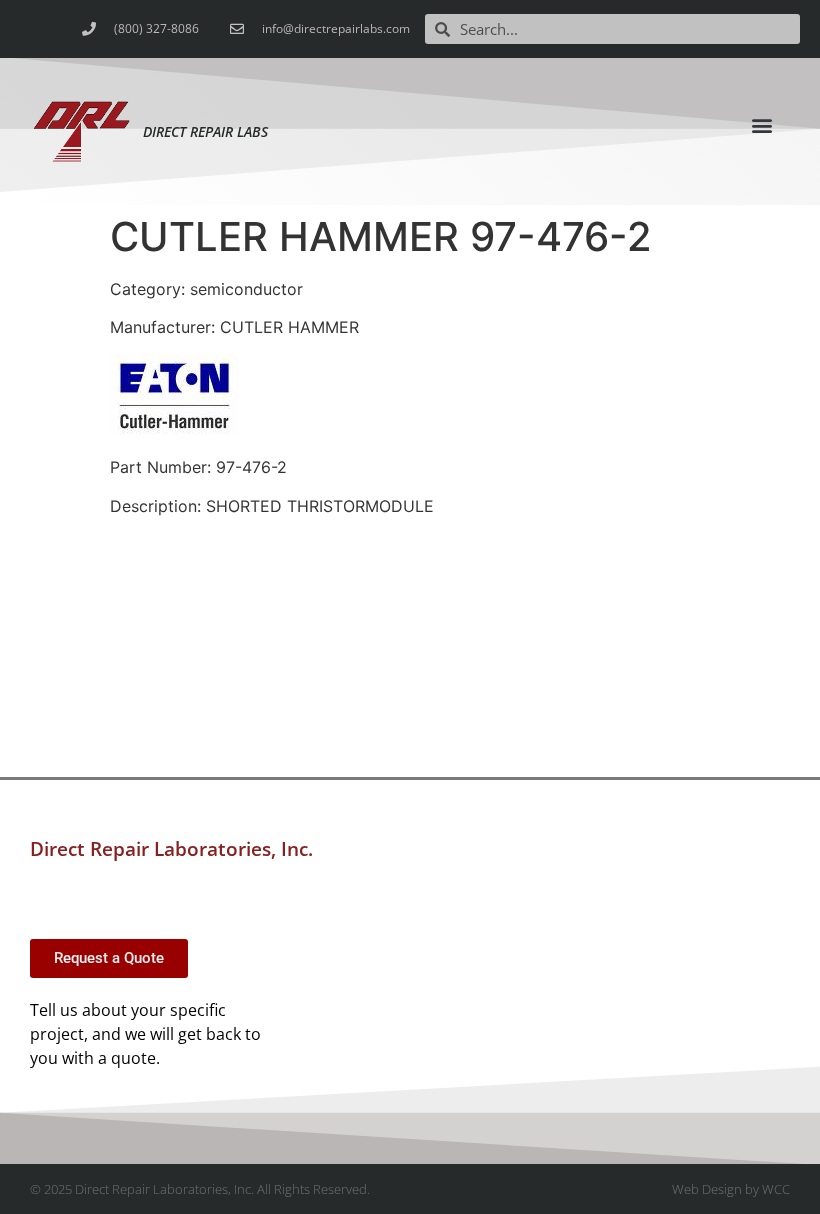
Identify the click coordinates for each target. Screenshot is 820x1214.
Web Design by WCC (731, 1189)
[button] (761, 124)
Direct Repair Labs (205, 131)
